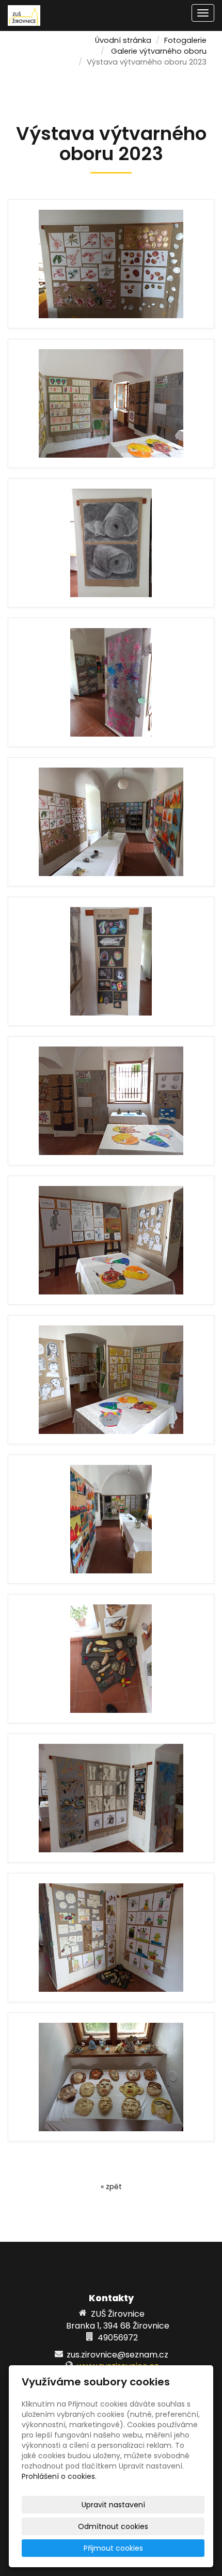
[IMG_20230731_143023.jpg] (111, 822)
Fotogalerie (185, 40)
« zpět (111, 2187)
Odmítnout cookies (113, 2526)
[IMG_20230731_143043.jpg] (111, 1240)
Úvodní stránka (123, 40)
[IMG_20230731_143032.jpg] (111, 543)
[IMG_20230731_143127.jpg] (111, 403)
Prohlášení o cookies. (59, 2476)
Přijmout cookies (113, 2548)
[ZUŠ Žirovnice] (24, 15)
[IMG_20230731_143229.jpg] (111, 1798)
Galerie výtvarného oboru (159, 51)
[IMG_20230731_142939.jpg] (111, 1659)
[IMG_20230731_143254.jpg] (111, 961)
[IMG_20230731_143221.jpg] (111, 1938)
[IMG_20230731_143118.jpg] (111, 1101)
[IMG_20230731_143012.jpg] (111, 264)
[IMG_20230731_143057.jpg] (111, 1380)
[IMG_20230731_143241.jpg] (111, 682)
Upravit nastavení (113, 2505)
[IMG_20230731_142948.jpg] (111, 2077)
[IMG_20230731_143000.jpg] (111, 1519)
